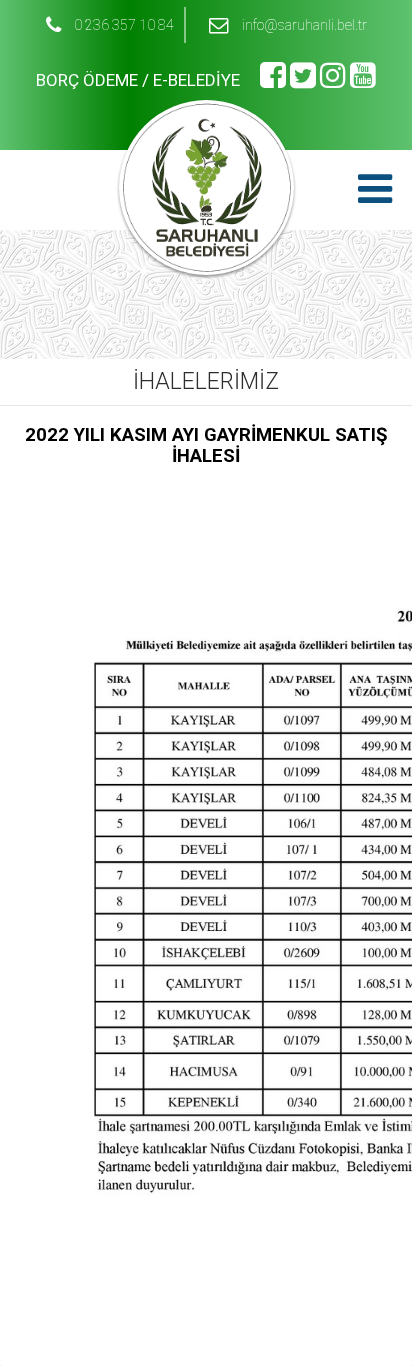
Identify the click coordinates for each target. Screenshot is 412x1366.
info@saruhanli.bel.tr (304, 25)
